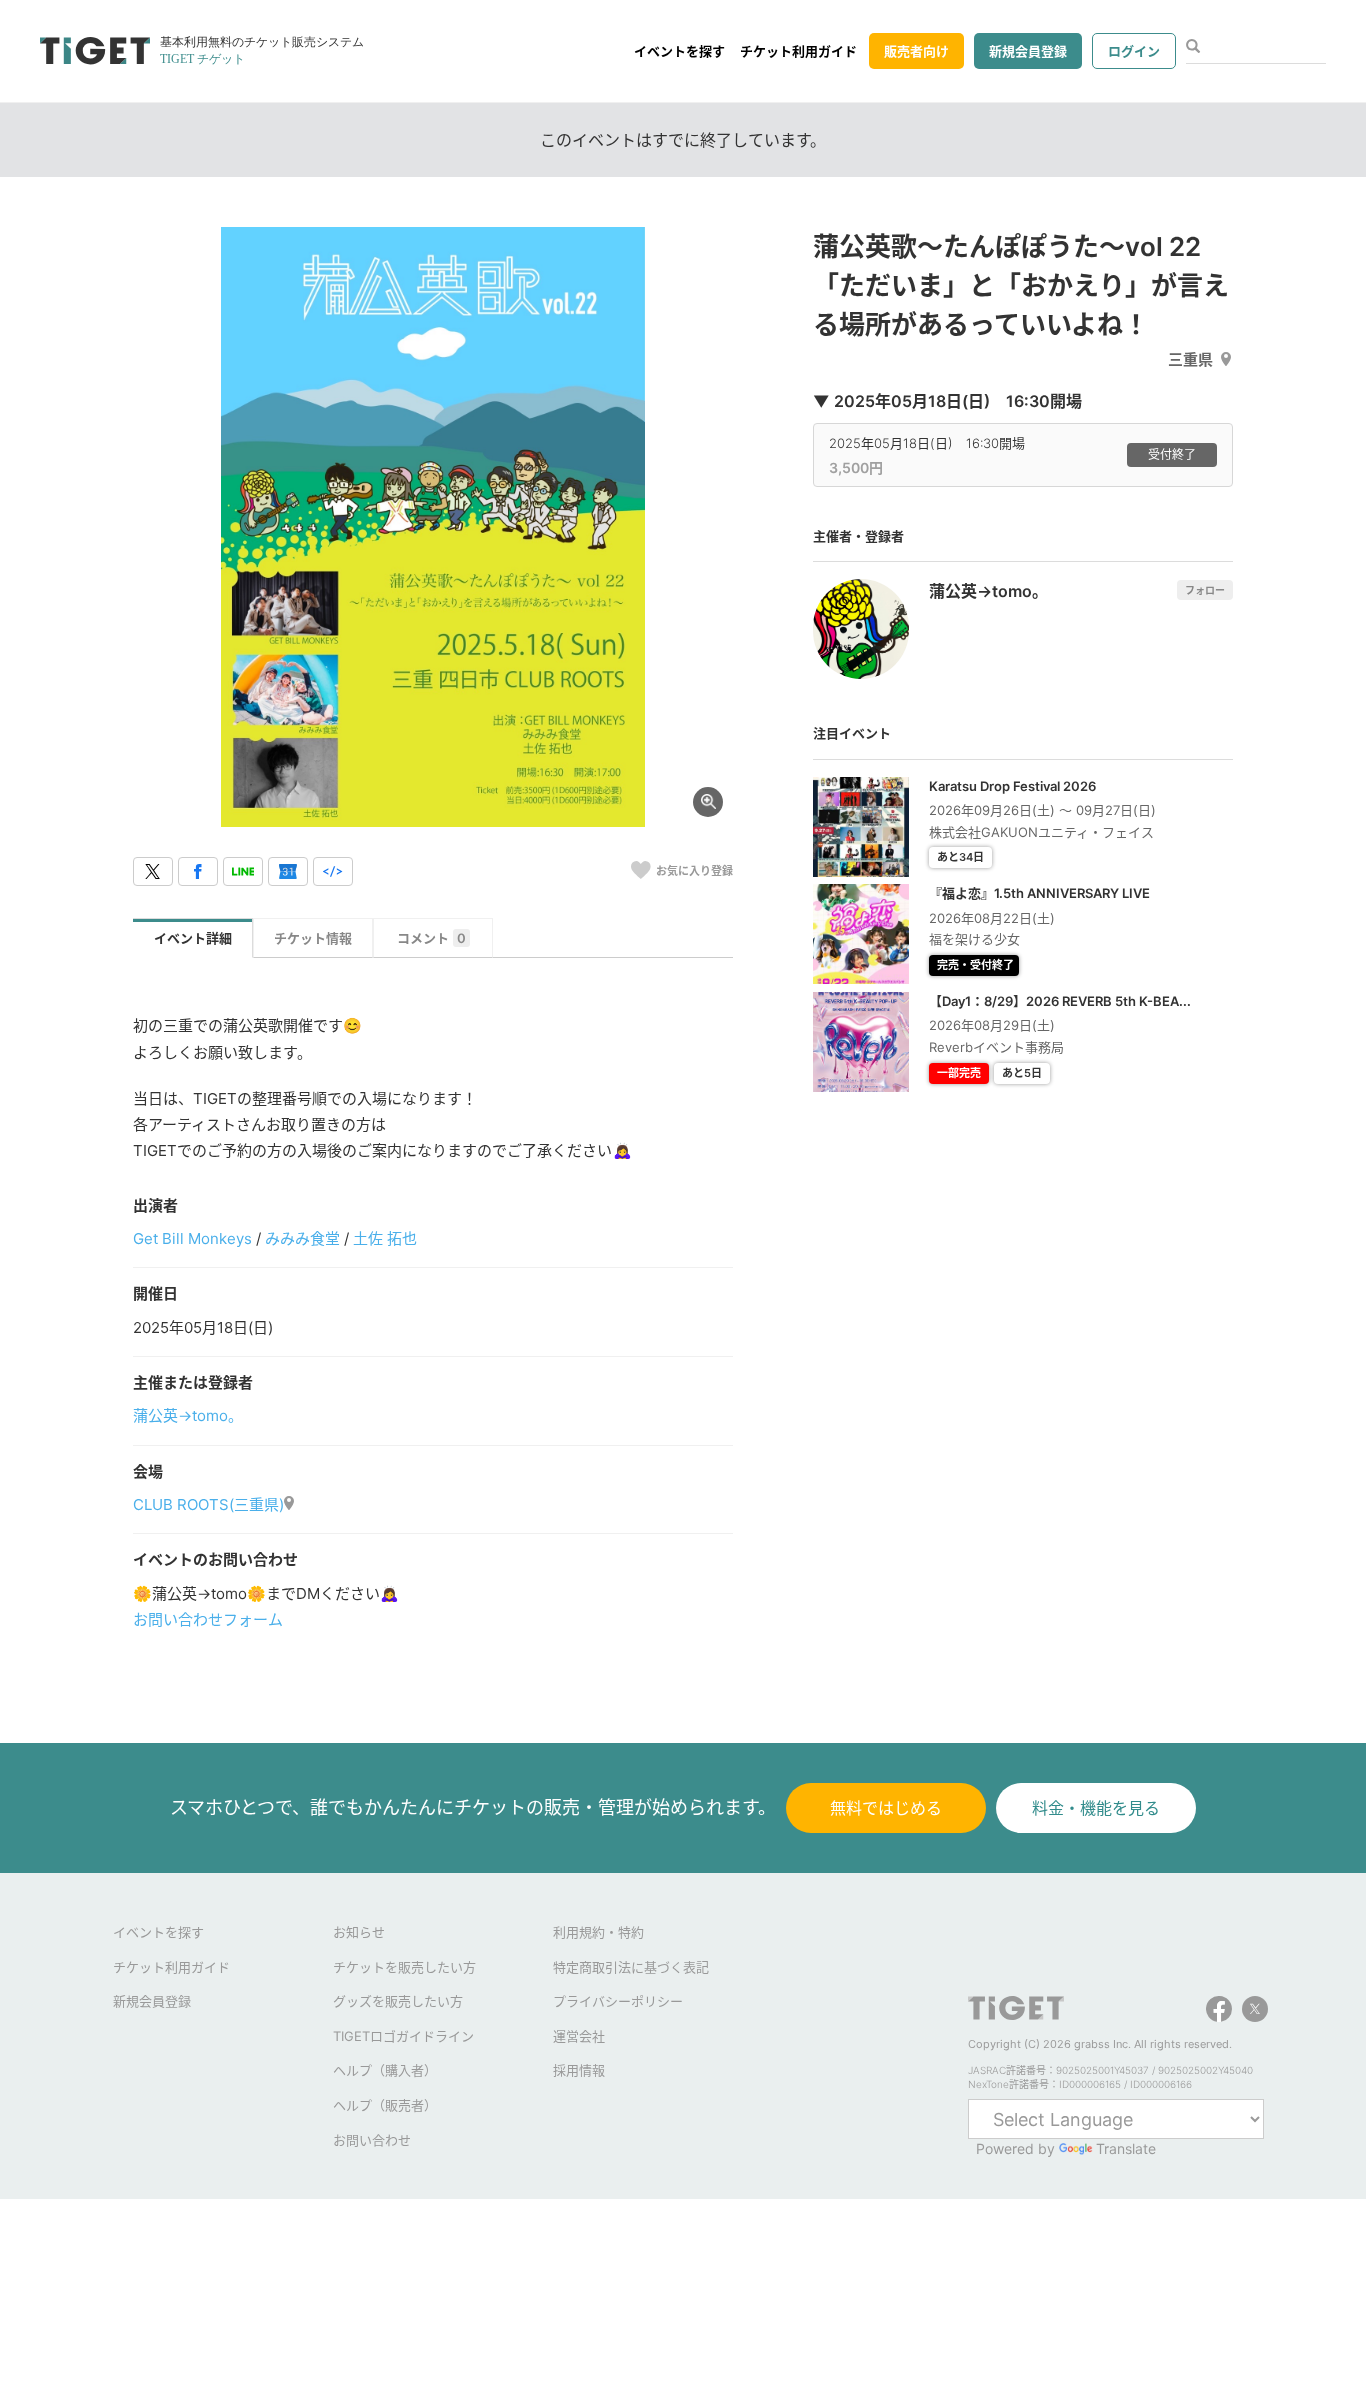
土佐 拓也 (385, 1238)
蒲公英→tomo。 (188, 1415)
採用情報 (579, 2070)
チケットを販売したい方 (404, 1967)
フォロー (1205, 590)
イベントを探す (679, 51)
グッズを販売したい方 (398, 2001)
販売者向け (916, 51)
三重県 (1190, 359)
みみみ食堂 (302, 1238)
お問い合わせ (372, 2140)
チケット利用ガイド (798, 51)
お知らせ (359, 1932)
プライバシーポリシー (618, 2001)
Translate (1126, 2148)
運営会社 (579, 2036)
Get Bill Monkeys (192, 1238)
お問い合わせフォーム (208, 1619)
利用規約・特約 (598, 1932)
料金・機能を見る (1096, 1808)
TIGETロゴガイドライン (403, 2036)
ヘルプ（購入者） (385, 2070)
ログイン (1134, 51)
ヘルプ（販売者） (385, 2105)
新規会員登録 (1028, 51)
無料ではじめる (886, 1808)
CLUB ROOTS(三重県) (208, 1504)
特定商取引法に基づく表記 (631, 1967)
